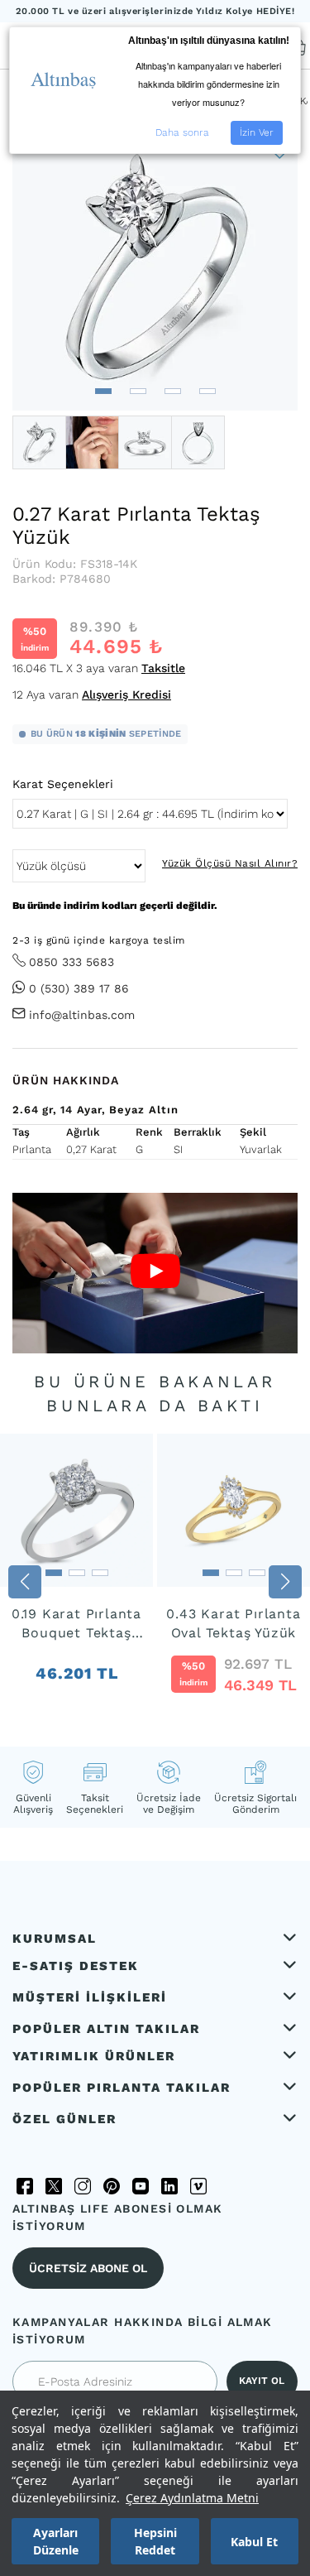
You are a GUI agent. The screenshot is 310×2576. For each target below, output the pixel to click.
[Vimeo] (198, 2186)
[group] (76, 1582)
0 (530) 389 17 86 (79, 988)
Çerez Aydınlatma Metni (192, 2498)
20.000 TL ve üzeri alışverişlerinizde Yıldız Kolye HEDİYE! (155, 11)
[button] (103, 391)
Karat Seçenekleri (63, 784)
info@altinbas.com (82, 1015)
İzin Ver (257, 132)
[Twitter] (54, 2186)
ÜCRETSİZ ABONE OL (88, 2268)
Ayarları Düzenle (56, 2541)
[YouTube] (141, 2186)
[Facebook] (25, 2186)
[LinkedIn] (169, 2186)
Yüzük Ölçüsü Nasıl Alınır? (230, 863)
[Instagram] (83, 2186)
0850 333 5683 (72, 962)
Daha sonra (182, 132)
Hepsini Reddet (155, 2541)
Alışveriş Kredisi (126, 694)
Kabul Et (254, 2542)
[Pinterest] (112, 2186)
